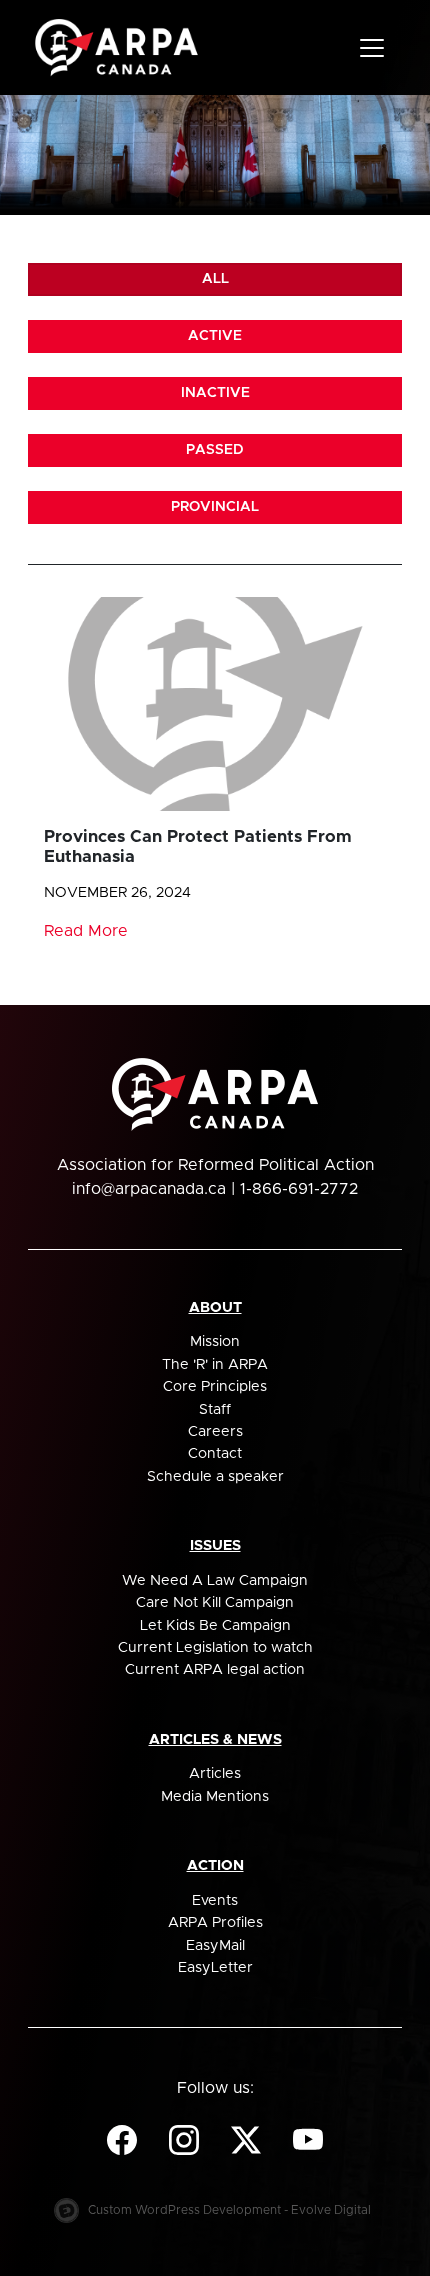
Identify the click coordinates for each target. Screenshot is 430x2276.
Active (215, 336)
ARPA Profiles (215, 1923)
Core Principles (215, 1387)
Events (215, 1901)
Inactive (215, 393)
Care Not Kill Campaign (215, 1603)
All (215, 279)
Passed (215, 450)
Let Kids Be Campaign (215, 1626)
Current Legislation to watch (215, 1648)
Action (215, 1866)
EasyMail (215, 1946)
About (215, 1308)
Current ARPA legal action (215, 1670)
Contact (215, 1454)
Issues (215, 1546)
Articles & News (215, 1740)
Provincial (215, 507)
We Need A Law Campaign (215, 1581)
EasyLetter (215, 1968)
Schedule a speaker (215, 1477)
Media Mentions (215, 1797)
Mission (215, 1342)
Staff (215, 1410)
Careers (215, 1432)
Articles (215, 1774)
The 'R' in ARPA (215, 1365)
